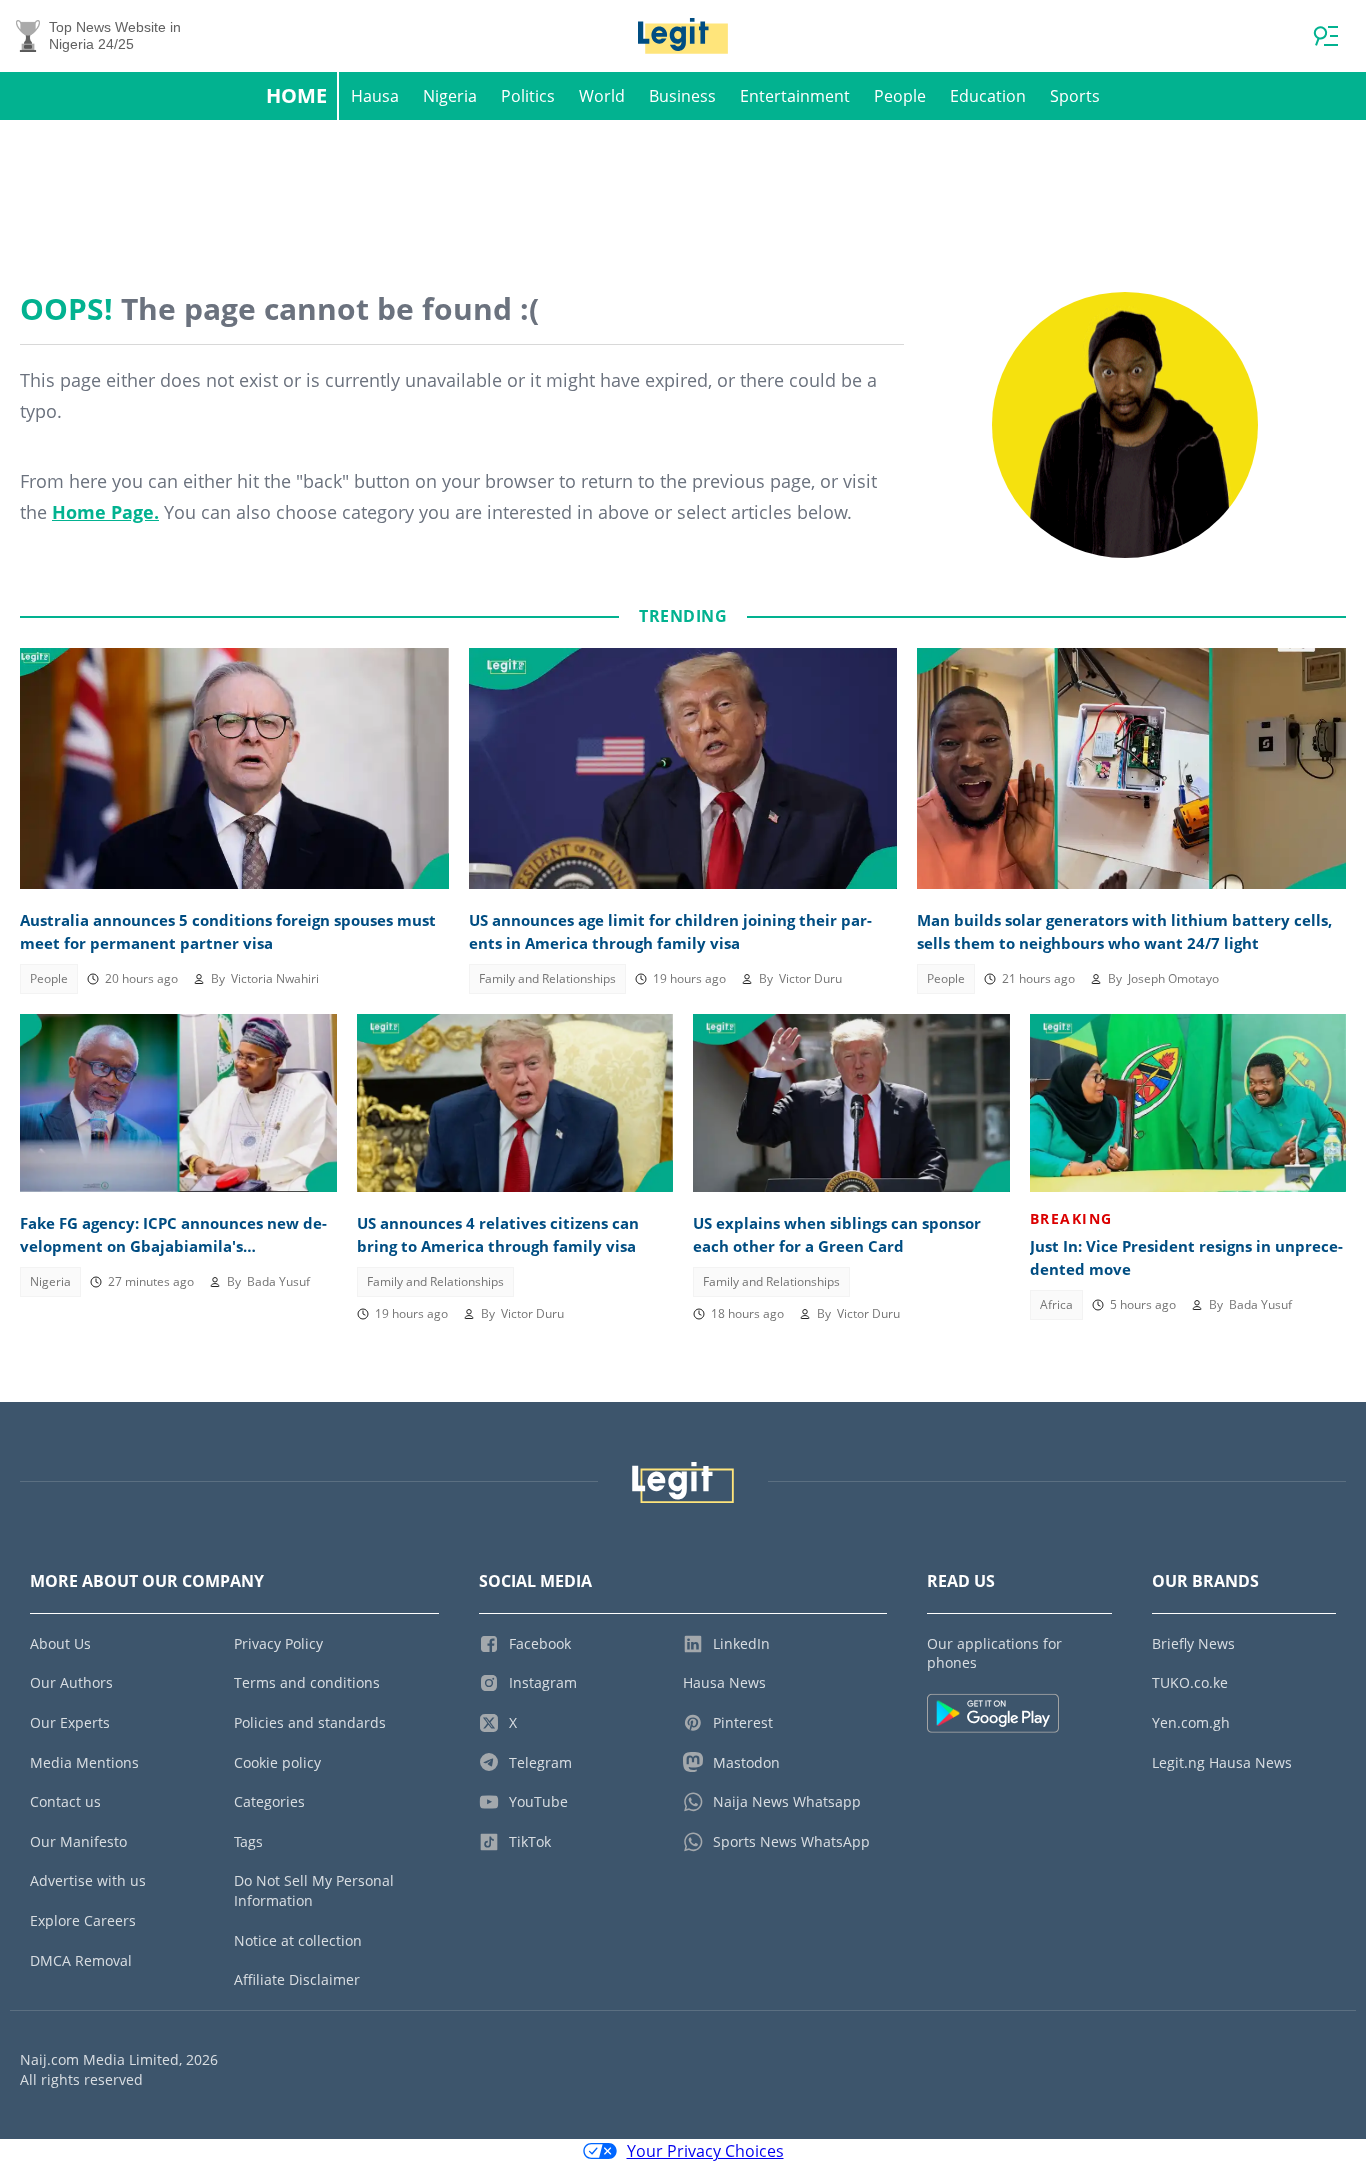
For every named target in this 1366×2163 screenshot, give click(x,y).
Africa (1056, 1304)
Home (296, 95)
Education (988, 96)
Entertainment (795, 96)
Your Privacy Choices (705, 2151)
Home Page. (105, 512)
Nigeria (450, 96)
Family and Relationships (547, 978)
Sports (1075, 96)
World (602, 96)
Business (682, 96)
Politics (528, 96)
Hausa (375, 96)
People (900, 96)
